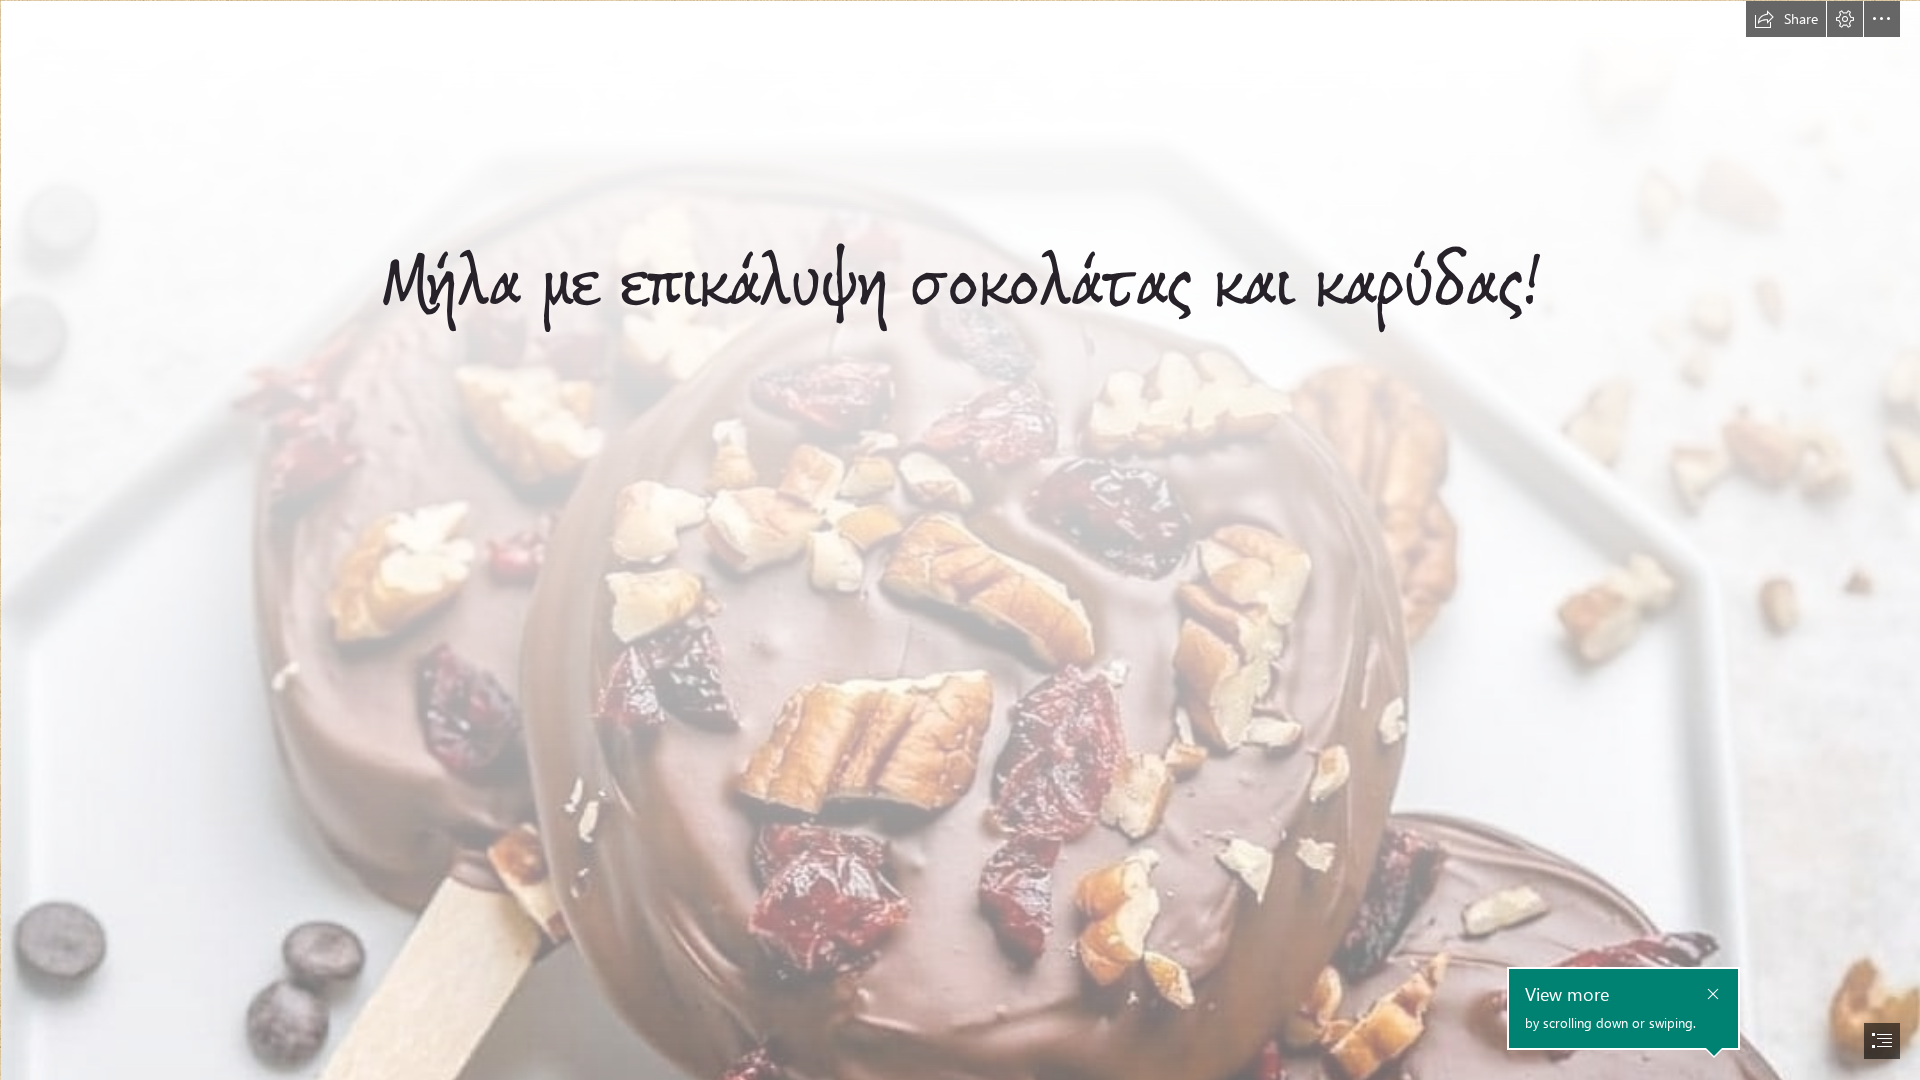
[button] (1786, 19)
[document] (960, 540)
